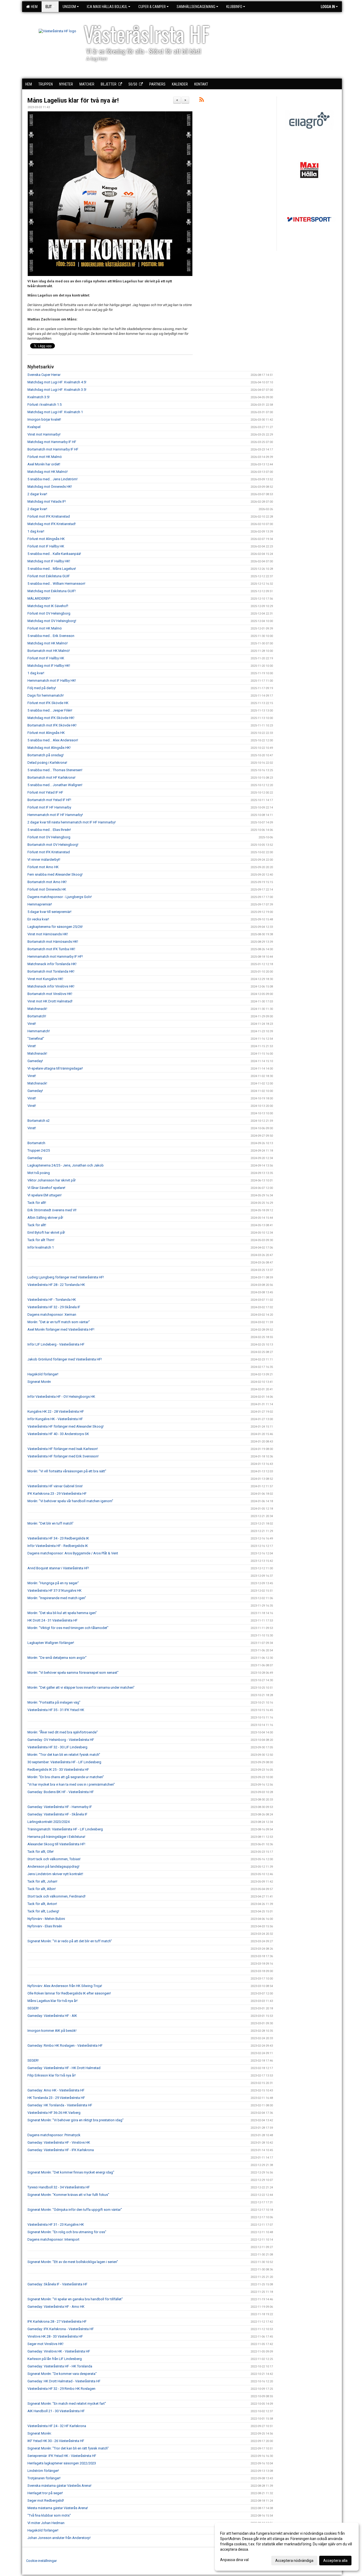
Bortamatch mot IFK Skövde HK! (52, 725)
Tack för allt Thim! (41, 1240)
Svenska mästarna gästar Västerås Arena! (59, 2486)
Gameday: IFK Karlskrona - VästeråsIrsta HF (61, 2329)
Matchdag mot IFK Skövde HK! (51, 718)
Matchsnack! (37, 1009)
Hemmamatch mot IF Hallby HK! (52, 680)
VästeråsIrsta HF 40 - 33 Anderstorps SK (58, 1434)
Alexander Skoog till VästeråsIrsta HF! (56, 1844)
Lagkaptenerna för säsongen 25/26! (55, 927)
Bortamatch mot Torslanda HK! (51, 971)
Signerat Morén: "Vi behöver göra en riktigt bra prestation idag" (76, 2120)
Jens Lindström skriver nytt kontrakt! (55, 1874)
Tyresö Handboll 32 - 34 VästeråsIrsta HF (59, 2187)
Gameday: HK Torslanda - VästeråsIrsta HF (60, 2105)
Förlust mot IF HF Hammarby (49, 807)
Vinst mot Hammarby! (44, 434)
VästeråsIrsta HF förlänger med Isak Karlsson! (63, 1449)
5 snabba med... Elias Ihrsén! (49, 830)
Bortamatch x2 (39, 1121)
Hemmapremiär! (40, 904)
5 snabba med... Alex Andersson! (53, 740)
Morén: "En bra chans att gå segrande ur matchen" (66, 1777)
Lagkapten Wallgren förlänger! (51, 1643)
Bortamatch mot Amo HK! (47, 882)
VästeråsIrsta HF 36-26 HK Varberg (54, 2113)
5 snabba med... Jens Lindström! (52, 479)
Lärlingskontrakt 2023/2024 (48, 1822)
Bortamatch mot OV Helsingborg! (53, 845)
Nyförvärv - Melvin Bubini (46, 1919)
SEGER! (33, 2008)
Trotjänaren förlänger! (44, 2478)
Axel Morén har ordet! (44, 464)
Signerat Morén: (40, 2433)
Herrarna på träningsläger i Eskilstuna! (56, 1837)
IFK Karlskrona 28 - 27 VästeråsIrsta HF (57, 2321)
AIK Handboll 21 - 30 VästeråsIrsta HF (56, 2411)
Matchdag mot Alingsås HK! (49, 748)
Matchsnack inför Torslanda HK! (52, 964)
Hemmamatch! (39, 1031)
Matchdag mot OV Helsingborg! (52, 621)
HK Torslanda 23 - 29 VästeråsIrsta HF (56, 2098)
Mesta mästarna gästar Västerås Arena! (58, 2508)
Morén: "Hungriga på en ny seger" (53, 1583)
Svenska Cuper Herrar (44, 375)
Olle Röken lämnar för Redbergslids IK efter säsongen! (69, 1993)
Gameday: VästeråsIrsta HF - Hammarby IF (60, 1807)
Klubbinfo (234, 7)
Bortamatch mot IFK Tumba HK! (51, 949)
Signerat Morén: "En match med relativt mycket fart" (67, 2404)
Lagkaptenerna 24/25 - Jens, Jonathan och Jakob (66, 1165)
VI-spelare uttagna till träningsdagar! (55, 1068)
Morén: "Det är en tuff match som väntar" (59, 1322)
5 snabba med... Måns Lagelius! (52, 569)
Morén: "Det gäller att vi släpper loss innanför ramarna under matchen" (81, 1687)
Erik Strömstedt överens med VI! (52, 1210)
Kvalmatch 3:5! (39, 397)
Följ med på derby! (42, 688)
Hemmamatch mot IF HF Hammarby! (55, 815)
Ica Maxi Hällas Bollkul (107, 7)
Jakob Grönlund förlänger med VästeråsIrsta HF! (65, 1359)
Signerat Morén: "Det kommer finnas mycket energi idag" (71, 2172)
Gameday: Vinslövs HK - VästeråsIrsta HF (59, 2351)
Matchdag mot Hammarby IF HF (52, 442)
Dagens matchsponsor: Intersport (53, 2239)
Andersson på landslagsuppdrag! (53, 1866)
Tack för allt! (37, 1203)
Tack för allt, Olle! (41, 1852)
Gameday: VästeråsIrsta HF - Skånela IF (57, 1814)
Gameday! (35, 1061)
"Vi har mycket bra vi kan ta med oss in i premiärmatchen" (71, 1784)
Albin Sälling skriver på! (45, 1218)
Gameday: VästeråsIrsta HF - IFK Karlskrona (61, 2150)
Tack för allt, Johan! (42, 1881)
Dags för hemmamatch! (46, 695)
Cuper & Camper (152, 7)
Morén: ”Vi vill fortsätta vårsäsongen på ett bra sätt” (67, 1471)
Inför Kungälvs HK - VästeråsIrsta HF (55, 1419)
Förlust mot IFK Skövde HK (48, 703)
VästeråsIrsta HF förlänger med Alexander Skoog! (66, 1426)
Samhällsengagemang (196, 7)
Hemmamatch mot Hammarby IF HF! (55, 956)
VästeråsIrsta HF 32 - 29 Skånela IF (54, 1307)
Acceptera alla (335, 2561)
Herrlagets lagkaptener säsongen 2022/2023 (62, 2463)
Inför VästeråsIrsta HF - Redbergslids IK (58, 1546)
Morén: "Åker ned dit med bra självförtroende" (63, 1732)
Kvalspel (34, 427)
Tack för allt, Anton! (42, 1904)
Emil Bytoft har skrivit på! (46, 1232)
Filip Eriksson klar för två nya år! (52, 2075)
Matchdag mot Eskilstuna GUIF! (52, 591)
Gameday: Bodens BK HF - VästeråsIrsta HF (61, 1792)
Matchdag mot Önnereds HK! (50, 487)
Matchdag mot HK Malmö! (48, 472)
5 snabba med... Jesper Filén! (50, 710)
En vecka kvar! (38, 919)
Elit (49, 7)
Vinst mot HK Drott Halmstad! (50, 1001)
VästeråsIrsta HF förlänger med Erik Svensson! (63, 1456)
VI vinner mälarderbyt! (44, 860)
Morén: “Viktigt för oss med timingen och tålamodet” (68, 1628)
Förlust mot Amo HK (43, 867)
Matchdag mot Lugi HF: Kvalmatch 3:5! (57, 390)
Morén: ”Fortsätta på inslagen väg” (54, 1702)
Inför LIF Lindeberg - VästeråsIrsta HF (56, 1344)
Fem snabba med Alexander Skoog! (55, 874)
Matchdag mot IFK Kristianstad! (52, 524)
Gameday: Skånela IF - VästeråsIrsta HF (57, 2284)
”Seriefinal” (36, 1039)
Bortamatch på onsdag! (46, 755)
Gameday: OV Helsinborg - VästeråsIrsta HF (61, 1740)
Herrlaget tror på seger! (45, 2493)
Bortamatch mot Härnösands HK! (53, 942)
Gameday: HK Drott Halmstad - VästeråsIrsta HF (64, 2381)
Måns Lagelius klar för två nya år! (73, 101)
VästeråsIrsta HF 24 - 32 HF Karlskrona (57, 2426)
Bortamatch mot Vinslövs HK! (50, 994)
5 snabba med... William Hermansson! (56, 584)
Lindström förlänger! (43, 2471)
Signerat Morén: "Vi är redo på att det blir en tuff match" (70, 1941)
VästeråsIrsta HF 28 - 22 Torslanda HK (56, 1285)
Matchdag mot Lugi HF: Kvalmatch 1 (55, 412)
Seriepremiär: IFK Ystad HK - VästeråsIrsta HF (62, 2456)
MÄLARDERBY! (39, 598)
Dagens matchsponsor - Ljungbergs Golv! (60, 897)
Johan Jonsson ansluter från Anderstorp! (59, 2538)
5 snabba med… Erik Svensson (51, 636)
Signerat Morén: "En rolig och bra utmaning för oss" (67, 2232)
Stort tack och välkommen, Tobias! (54, 1859)
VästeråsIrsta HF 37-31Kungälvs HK (54, 1590)
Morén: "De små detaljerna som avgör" (57, 1658)
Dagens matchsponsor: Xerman (52, 1315)
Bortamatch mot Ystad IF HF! (49, 800)
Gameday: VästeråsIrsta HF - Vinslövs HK (59, 2142)
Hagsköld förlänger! (43, 1374)
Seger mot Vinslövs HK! (45, 2344)
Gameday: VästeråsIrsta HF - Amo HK (56, 2307)
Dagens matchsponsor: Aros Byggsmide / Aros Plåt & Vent (73, 1553)
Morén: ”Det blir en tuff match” (50, 1523)
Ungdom (69, 7)
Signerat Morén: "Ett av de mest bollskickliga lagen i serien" (73, 2262)
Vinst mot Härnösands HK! (48, 934)
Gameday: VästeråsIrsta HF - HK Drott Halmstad (64, 2068)
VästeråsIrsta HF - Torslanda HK (52, 1300)
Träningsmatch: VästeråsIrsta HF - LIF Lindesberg (65, 1829)
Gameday (35, 1158)
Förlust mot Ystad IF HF (45, 792)
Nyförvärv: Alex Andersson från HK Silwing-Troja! (65, 1986)
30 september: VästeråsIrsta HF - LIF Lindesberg (64, 1762)
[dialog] (287, 2547)
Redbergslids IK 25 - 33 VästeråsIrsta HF (58, 1770)
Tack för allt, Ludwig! (43, 1911)
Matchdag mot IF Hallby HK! (49, 561)
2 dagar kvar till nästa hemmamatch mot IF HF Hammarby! (72, 822)
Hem (33, 7)
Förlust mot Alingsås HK (46, 539)
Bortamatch (36, 1143)
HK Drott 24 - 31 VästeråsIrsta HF (52, 1620)
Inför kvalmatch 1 (41, 1247)
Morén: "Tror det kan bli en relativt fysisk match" (64, 1755)
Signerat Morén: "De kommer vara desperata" (62, 2374)
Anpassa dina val (234, 2560)
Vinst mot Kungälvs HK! (45, 979)
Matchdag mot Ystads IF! (47, 501)
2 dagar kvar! (37, 494)
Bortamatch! (37, 1016)
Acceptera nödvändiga (294, 2561)
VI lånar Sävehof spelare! (46, 1188)
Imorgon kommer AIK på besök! (52, 2031)
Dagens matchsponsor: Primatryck (54, 2135)
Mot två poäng (39, 1173)
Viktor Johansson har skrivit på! (52, 1180)
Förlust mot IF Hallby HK (46, 546)
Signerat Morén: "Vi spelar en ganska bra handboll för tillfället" (75, 2299)
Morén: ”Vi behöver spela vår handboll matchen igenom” (70, 1501)
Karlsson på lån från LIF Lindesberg (55, 2359)
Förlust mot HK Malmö (45, 457)
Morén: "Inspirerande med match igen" (57, 1598)
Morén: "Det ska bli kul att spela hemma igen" (62, 1613)
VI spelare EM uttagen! (45, 1195)
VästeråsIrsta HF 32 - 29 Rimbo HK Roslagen (61, 2389)
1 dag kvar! (36, 531)
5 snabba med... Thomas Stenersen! (55, 770)
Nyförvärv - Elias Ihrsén (45, 1926)
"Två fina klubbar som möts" (49, 2515)
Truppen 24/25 (39, 1150)
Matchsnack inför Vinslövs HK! (51, 986)
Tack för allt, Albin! (42, 1889)
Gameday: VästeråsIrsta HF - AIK (52, 2016)
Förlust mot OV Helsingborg (49, 613)
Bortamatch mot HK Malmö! (49, 651)
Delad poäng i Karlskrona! (47, 763)
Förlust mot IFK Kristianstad (49, 516)
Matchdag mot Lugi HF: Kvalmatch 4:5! (57, 382)
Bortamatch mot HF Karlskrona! (51, 777)
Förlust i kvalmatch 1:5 (45, 405)
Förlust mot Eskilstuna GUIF (49, 576)
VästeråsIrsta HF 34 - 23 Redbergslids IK (58, 1538)
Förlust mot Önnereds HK (47, 889)
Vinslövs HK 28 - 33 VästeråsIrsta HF (55, 2336)
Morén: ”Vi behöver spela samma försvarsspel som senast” (73, 1673)
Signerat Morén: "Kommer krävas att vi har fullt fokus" (68, 2195)
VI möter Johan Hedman (46, 2523)
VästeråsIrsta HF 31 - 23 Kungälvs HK (56, 2224)
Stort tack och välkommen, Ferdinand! (56, 1896)
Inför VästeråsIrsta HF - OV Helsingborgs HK (61, 1397)
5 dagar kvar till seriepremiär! (49, 912)
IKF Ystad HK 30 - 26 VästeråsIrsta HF (56, 2441)
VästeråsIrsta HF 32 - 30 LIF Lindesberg (57, 1747)
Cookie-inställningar (41, 2561)
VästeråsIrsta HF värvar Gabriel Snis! (55, 1486)
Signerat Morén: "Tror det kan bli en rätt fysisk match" (68, 2448)
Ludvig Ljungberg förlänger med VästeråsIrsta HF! (66, 1277)
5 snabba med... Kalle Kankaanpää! (54, 554)
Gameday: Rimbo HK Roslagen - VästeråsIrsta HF (65, 2045)
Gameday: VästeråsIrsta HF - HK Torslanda (60, 2366)
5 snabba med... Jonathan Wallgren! (55, 785)
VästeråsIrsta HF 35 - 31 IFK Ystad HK (56, 1710)
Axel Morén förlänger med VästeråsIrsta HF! (61, 1329)
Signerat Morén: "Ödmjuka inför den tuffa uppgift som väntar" (75, 2210)
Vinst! (32, 1024)
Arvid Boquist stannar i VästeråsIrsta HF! (58, 1568)
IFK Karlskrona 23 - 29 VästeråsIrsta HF (57, 1494)
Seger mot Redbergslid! (46, 2500)
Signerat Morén (39, 1382)
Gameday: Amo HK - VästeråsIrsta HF (56, 2090)
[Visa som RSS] (202, 101)
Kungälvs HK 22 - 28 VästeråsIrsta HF (56, 1411)
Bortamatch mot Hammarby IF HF (53, 449)
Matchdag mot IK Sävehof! (48, 606)
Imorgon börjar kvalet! (44, 419)
